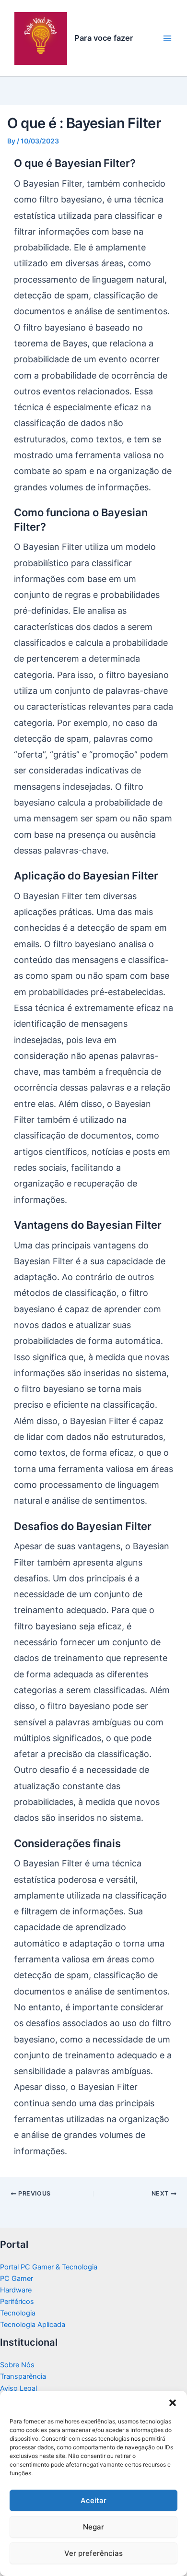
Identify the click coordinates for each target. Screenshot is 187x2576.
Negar (93, 2527)
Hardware (16, 2290)
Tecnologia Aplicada (33, 2325)
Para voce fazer (104, 38)
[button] (173, 2403)
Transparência (23, 2376)
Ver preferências (93, 2553)
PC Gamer (17, 2279)
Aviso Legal (18, 2388)
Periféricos (17, 2302)
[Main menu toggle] (167, 38)
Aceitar (93, 2500)
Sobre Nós (17, 2365)
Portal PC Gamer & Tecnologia (49, 2267)
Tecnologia (18, 2313)
